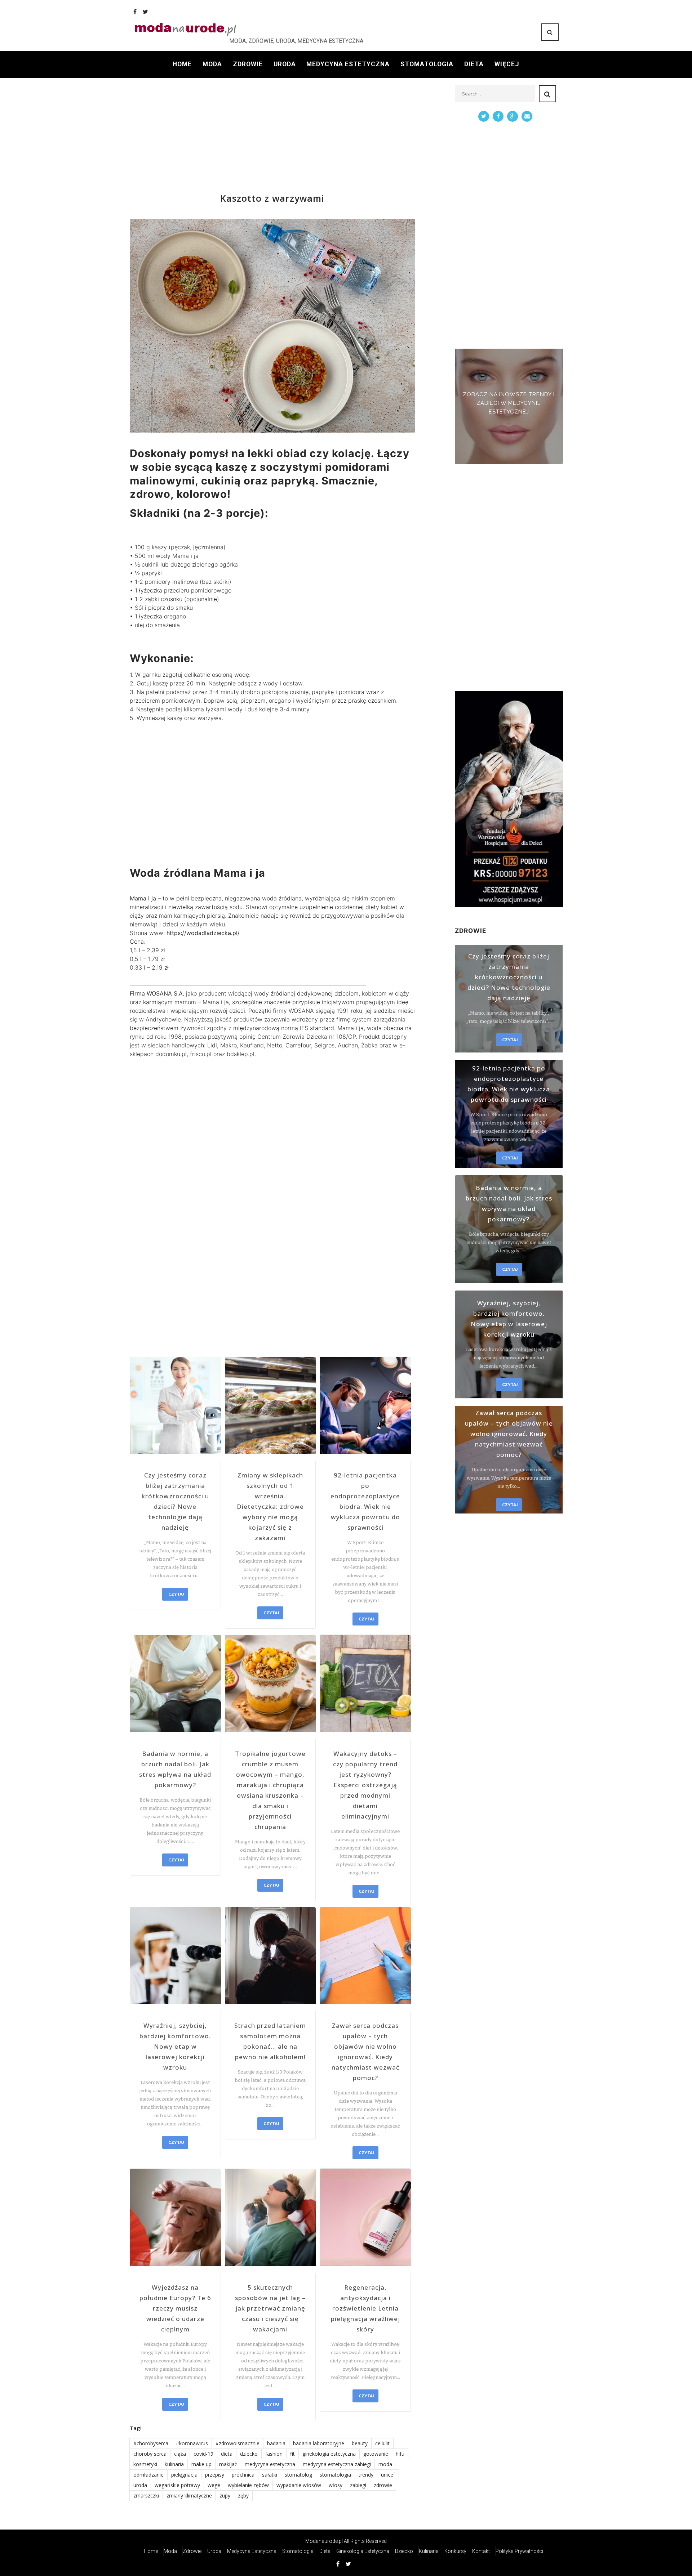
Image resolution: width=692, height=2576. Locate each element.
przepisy (215, 2475)
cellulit (382, 2443)
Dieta (474, 64)
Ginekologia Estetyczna (363, 2551)
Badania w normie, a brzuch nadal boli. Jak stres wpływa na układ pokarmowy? (175, 1769)
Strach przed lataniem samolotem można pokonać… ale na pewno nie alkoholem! (270, 2041)
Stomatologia (427, 64)
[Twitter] (145, 12)
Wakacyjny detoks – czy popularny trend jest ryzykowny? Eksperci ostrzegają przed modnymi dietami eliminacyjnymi (365, 1785)
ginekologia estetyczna (329, 2454)
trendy (366, 2475)
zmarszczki (146, 2495)
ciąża (180, 2454)
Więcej (507, 64)
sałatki (270, 2475)
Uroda (285, 64)
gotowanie (376, 2454)
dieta (227, 2454)
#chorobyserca (151, 2443)
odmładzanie (148, 2475)
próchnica (243, 2475)
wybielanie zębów (248, 2485)
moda (385, 2464)
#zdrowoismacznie (238, 2443)
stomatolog (298, 2475)
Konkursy (455, 2551)
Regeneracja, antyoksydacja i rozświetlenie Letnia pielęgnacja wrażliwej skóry (365, 2308)
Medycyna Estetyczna (348, 64)
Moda (212, 64)
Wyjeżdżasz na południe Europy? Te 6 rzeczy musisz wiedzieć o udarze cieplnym (175, 2308)
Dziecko (404, 2551)
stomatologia (335, 2475)
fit (292, 2454)
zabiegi (358, 2485)
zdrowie (383, 2485)
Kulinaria (429, 2551)
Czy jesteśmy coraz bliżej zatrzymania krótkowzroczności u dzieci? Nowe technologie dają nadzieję (175, 1501)
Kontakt (481, 2551)
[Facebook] (135, 12)
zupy (225, 2495)
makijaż (228, 2464)
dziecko (249, 2454)
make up (201, 2464)
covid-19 (203, 2454)
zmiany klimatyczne (189, 2495)
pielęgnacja (184, 2475)
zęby (243, 2495)
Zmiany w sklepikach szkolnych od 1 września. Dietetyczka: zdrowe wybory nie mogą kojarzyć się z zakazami (270, 1506)
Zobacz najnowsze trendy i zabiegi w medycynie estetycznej (509, 403)
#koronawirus (192, 2443)
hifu (400, 2454)
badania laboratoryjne (319, 2443)
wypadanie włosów (299, 2485)
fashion (274, 2454)
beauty (360, 2443)
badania (276, 2443)
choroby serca (150, 2454)
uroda (140, 2485)
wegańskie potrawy (177, 2485)
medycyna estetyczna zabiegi (337, 2464)
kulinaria (174, 2464)
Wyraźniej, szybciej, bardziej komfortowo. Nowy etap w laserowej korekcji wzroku (175, 2046)
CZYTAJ (176, 1594)
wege (214, 2485)
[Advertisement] (272, 135)
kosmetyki (145, 2464)
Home (182, 64)
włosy (336, 2485)
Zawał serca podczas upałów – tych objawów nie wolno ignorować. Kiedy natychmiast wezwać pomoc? (365, 2052)
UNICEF (388, 2475)
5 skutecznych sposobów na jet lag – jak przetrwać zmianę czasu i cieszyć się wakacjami (270, 2308)
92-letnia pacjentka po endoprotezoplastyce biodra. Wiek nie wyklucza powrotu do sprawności (365, 1501)
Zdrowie (248, 64)
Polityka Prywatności (519, 2551)
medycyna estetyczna (270, 2464)
